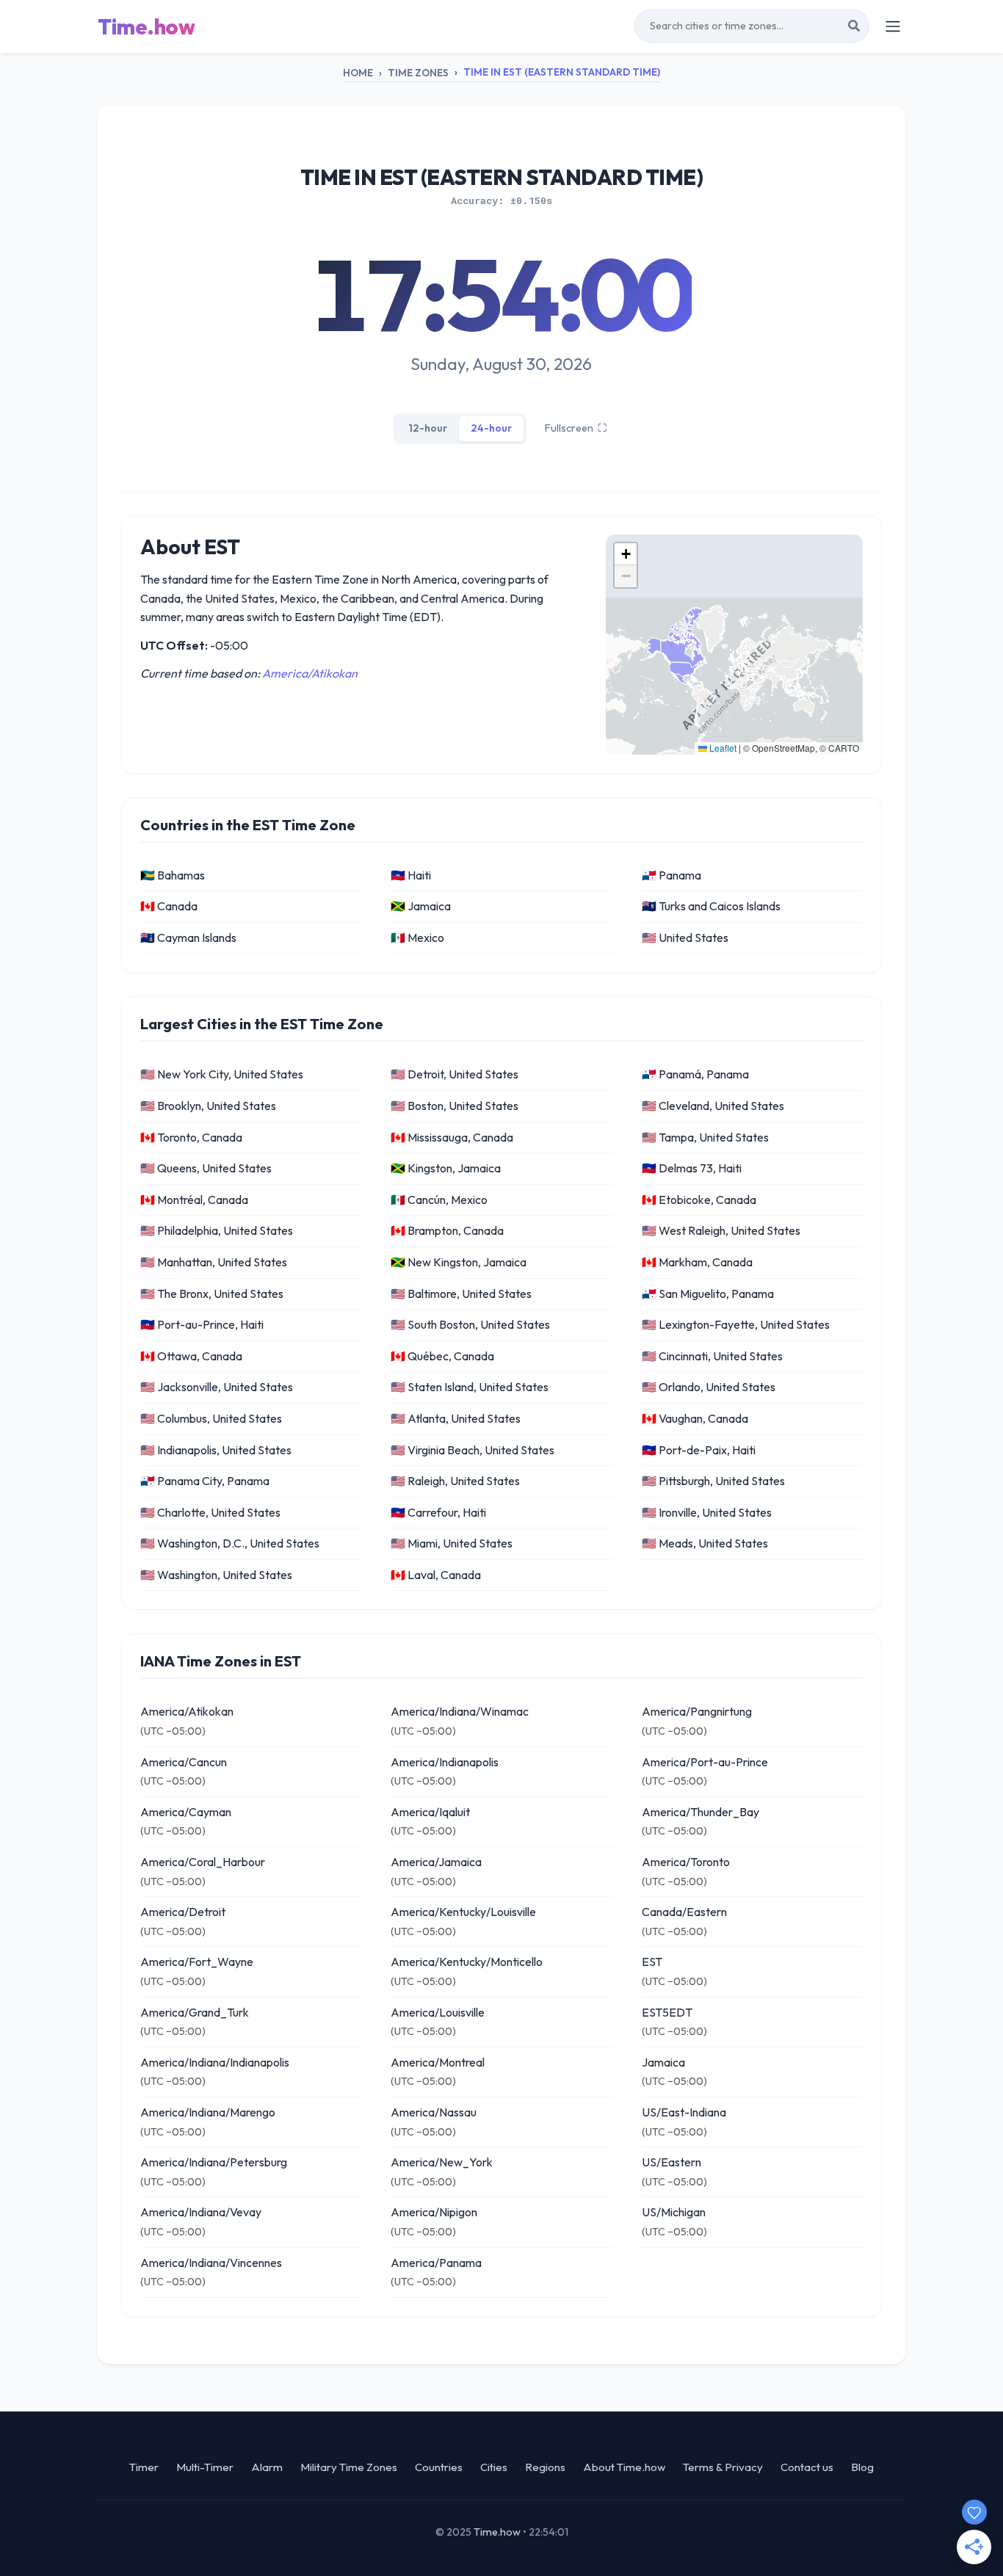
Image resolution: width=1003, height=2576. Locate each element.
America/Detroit (183, 1912)
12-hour (428, 428)
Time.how (146, 26)
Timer (144, 2467)
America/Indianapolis (445, 1762)
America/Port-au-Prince (705, 1762)
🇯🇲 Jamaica (421, 906)
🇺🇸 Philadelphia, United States (217, 1230)
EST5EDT (667, 2012)
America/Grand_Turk (195, 2012)
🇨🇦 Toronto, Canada (191, 1137)
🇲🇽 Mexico (417, 937)
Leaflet (722, 748)
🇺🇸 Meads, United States (705, 1543)
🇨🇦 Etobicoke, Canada (699, 1200)
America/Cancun (184, 1762)
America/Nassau (434, 2112)
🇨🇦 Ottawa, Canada (191, 1356)
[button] (626, 554)
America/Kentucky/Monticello (467, 1962)
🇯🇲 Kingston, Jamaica (446, 1168)
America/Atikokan (310, 673)
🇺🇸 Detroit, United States (455, 1074)
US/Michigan (674, 2212)
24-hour (491, 428)
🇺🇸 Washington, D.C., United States (230, 1543)
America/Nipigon (434, 2212)
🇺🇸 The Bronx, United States (212, 1294)
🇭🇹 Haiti (411, 875)
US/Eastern (671, 2162)
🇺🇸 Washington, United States (216, 1575)
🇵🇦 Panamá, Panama (695, 1074)
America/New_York (442, 2162)
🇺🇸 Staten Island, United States (470, 1387)
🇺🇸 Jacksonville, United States (217, 1387)
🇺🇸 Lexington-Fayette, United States (736, 1324)
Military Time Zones (349, 2467)
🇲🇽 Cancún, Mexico (439, 1200)
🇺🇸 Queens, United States (206, 1168)
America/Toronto (686, 1862)
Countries (439, 2467)
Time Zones (418, 73)
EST (652, 1962)
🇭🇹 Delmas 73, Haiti (692, 1168)
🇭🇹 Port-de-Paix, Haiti (699, 1450)
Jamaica (663, 2062)
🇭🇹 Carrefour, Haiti (438, 1512)
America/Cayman (186, 1812)
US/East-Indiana (684, 2112)
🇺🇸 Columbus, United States (211, 1418)
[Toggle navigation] (893, 26)
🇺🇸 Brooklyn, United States (208, 1106)
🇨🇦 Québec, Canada (442, 1356)
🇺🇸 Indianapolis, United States (216, 1450)
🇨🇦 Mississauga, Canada (452, 1137)
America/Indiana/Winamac (460, 1711)
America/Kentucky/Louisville (463, 1912)
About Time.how (624, 2467)
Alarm (267, 2467)
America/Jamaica (436, 1862)
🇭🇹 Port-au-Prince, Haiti (202, 1324)
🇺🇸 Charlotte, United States (210, 1512)
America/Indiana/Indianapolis (215, 2062)
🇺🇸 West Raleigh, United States (721, 1230)
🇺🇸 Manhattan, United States (214, 1262)
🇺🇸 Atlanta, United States (456, 1418)
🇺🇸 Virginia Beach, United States (472, 1450)
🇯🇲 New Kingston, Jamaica (459, 1262)
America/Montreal (438, 2062)
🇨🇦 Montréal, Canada (194, 1200)
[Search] (854, 26)
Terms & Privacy (723, 2467)
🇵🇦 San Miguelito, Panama (708, 1294)
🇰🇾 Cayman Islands (188, 937)
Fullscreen (576, 428)
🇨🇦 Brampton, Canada (447, 1230)
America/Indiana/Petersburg (214, 2162)
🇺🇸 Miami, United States (452, 1543)
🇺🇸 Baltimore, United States (461, 1294)
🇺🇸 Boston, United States (455, 1106)
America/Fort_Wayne (197, 1962)
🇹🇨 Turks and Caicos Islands (711, 906)
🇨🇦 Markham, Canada (697, 1262)
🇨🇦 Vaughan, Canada (695, 1418)
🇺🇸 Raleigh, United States (455, 1481)
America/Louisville (438, 2012)
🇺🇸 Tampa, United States (705, 1137)
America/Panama (436, 2263)
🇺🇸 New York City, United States (222, 1074)
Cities (494, 2467)
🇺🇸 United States (685, 937)
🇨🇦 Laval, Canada (436, 1575)
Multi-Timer (205, 2467)
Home (358, 73)
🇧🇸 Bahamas (173, 875)
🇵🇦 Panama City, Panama (205, 1481)
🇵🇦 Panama (671, 875)
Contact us (807, 2467)
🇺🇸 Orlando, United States (709, 1387)
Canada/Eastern (684, 1912)
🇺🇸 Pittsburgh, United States (713, 1481)
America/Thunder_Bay (700, 1812)
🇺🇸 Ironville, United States (707, 1512)
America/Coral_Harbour (203, 1862)
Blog (862, 2467)
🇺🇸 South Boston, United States (470, 1324)
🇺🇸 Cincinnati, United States (712, 1356)
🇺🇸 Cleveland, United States (713, 1106)
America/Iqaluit (430, 1812)
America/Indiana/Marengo (208, 2112)
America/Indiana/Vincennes (211, 2263)
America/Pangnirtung (697, 1711)
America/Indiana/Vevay (201, 2212)
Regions (545, 2467)
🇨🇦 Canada (169, 906)
